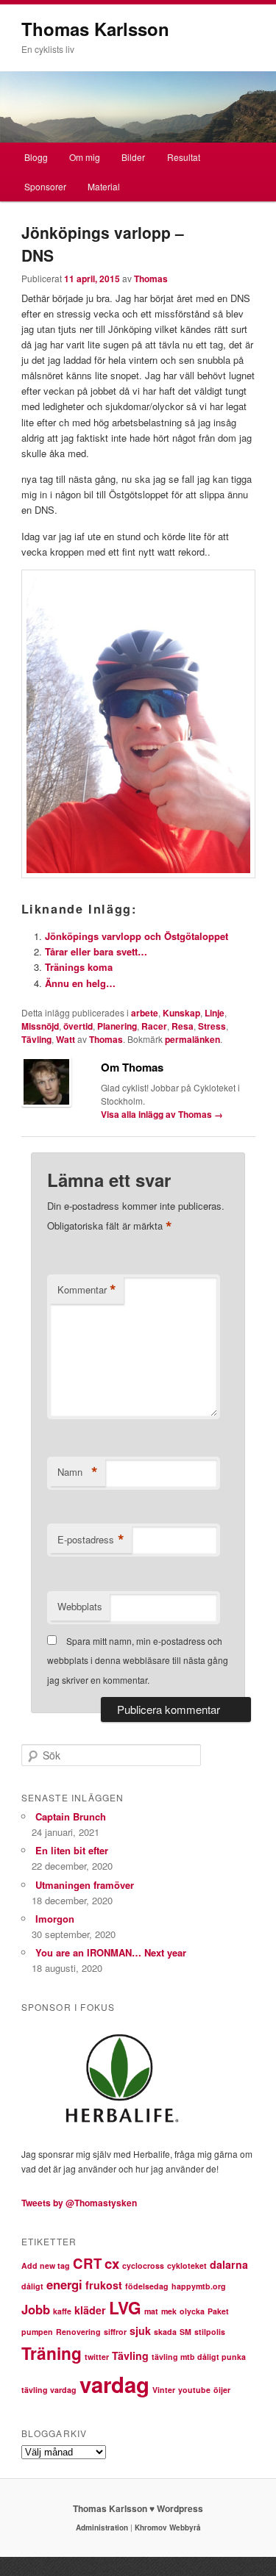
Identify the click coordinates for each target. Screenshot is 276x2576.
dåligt (32, 2286)
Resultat (184, 157)
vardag (114, 2384)
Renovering (78, 2332)
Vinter (164, 2390)
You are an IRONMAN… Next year (111, 1952)
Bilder (133, 157)
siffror (115, 2332)
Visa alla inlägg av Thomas (162, 1114)
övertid (78, 1026)
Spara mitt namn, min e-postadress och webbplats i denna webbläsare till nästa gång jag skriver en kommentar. (138, 1660)
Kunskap (181, 1013)
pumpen (37, 2332)
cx (112, 2263)
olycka (192, 2311)
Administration (102, 2527)
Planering (117, 1026)
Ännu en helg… (80, 983)
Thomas (151, 279)
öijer (222, 2390)
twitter (97, 2357)
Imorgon (55, 1919)
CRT (87, 2263)
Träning (52, 2353)
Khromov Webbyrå (168, 2527)
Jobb (36, 2309)
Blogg (36, 157)
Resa (183, 1026)
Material (104, 186)
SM (185, 2332)
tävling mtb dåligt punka (199, 2357)
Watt (66, 1039)
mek (169, 2311)
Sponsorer (45, 186)
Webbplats (80, 1606)
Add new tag (46, 2265)
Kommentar (87, 1290)
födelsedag (147, 2286)
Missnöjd (40, 1026)
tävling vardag (49, 2390)
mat (151, 2311)
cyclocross (143, 2265)
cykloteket (187, 2265)
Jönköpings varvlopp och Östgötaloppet (137, 936)
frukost (104, 2285)
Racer (154, 1026)
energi (64, 2284)
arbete (145, 1013)
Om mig (85, 157)
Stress (212, 1026)
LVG (125, 2307)
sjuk (140, 2331)
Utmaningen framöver (85, 1885)
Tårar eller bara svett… (96, 951)
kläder (90, 2310)
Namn (78, 1472)
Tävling (36, 1039)
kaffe (62, 2311)
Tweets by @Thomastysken (79, 2203)
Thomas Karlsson (95, 29)
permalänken (192, 1039)
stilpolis (210, 2332)
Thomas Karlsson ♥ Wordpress (138, 2508)
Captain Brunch (71, 1816)
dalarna (229, 2264)
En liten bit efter (72, 1850)
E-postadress (91, 1540)
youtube (194, 2390)
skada (165, 2332)
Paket (218, 2311)
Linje (215, 1013)
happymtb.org (199, 2286)
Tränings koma (79, 967)
